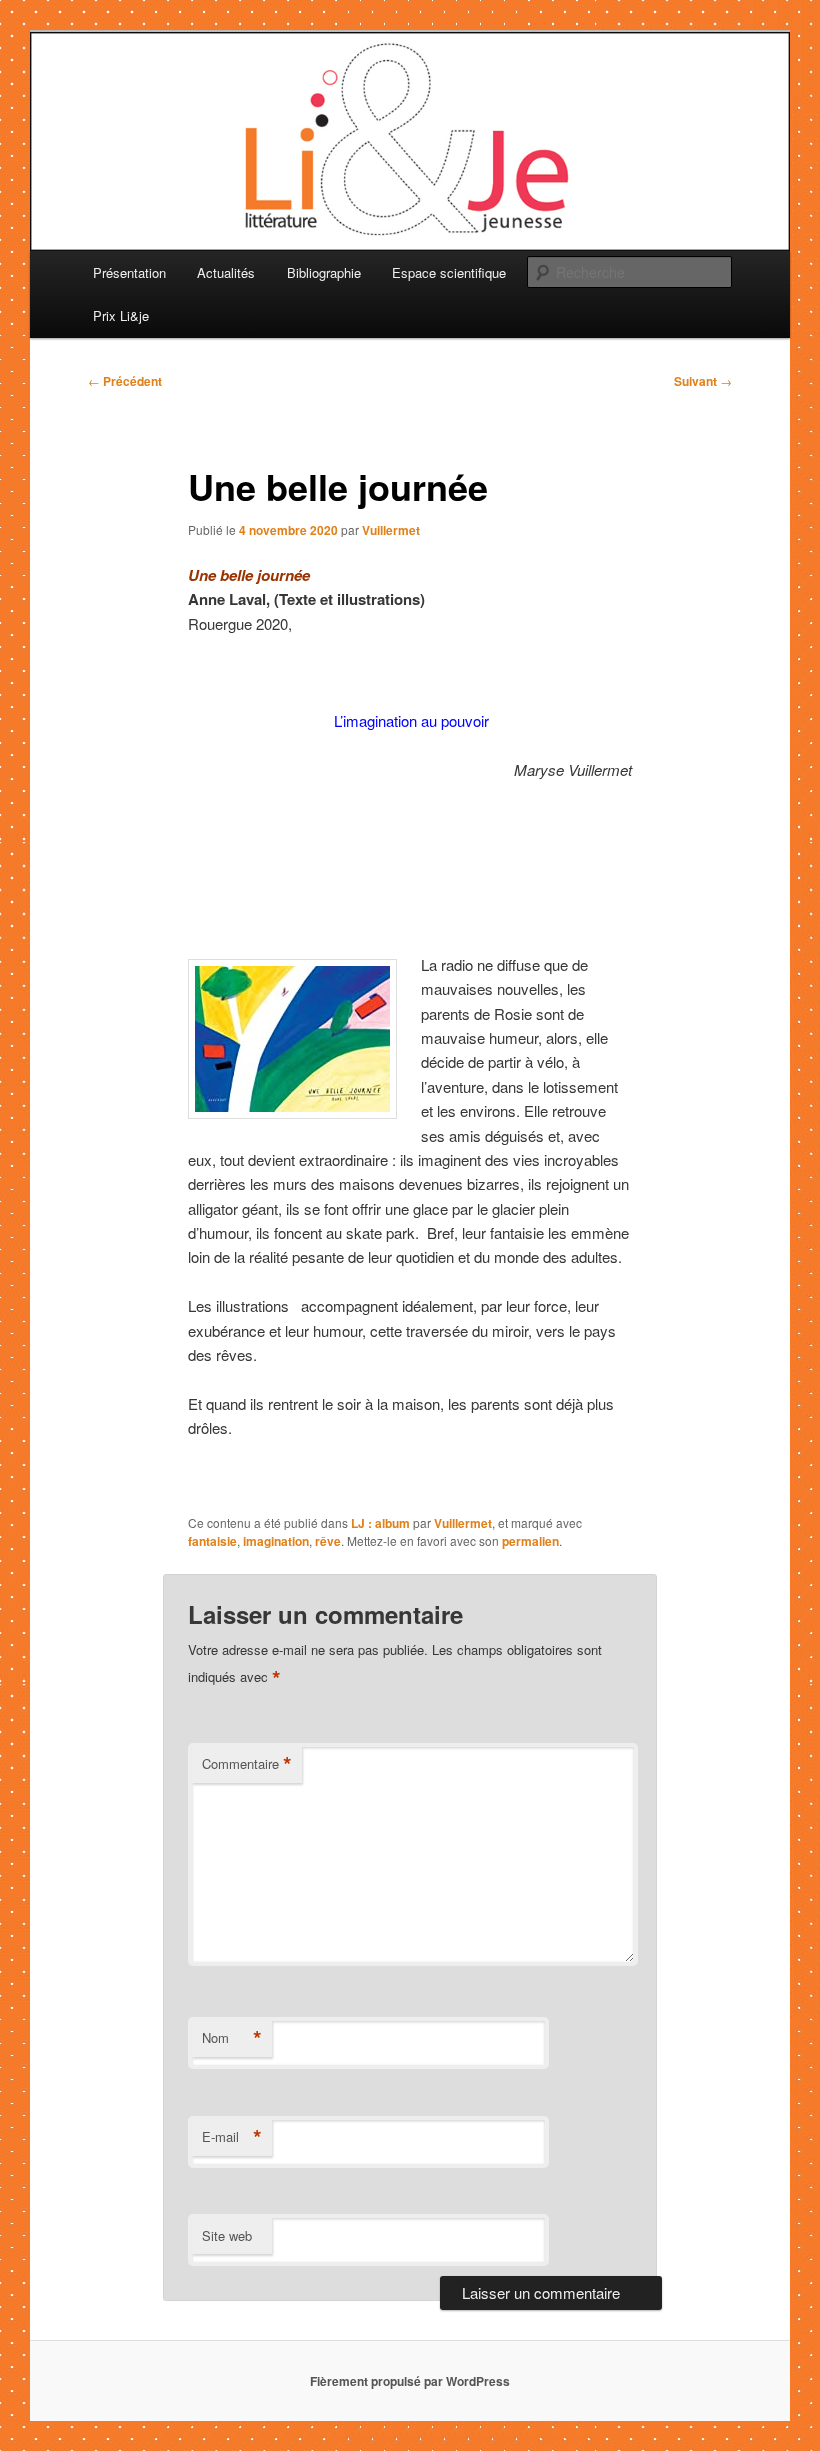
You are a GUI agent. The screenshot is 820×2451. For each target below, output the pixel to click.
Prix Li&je (121, 315)
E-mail (232, 2137)
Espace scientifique (449, 272)
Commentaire (247, 1764)
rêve (328, 1541)
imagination (276, 1541)
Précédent (125, 381)
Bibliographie (324, 272)
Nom (232, 2038)
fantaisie (212, 1541)
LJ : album (380, 1523)
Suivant (703, 381)
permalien (530, 1541)
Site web (227, 2235)
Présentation (129, 272)
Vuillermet (391, 530)
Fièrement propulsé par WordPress (410, 2381)
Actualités (226, 272)
